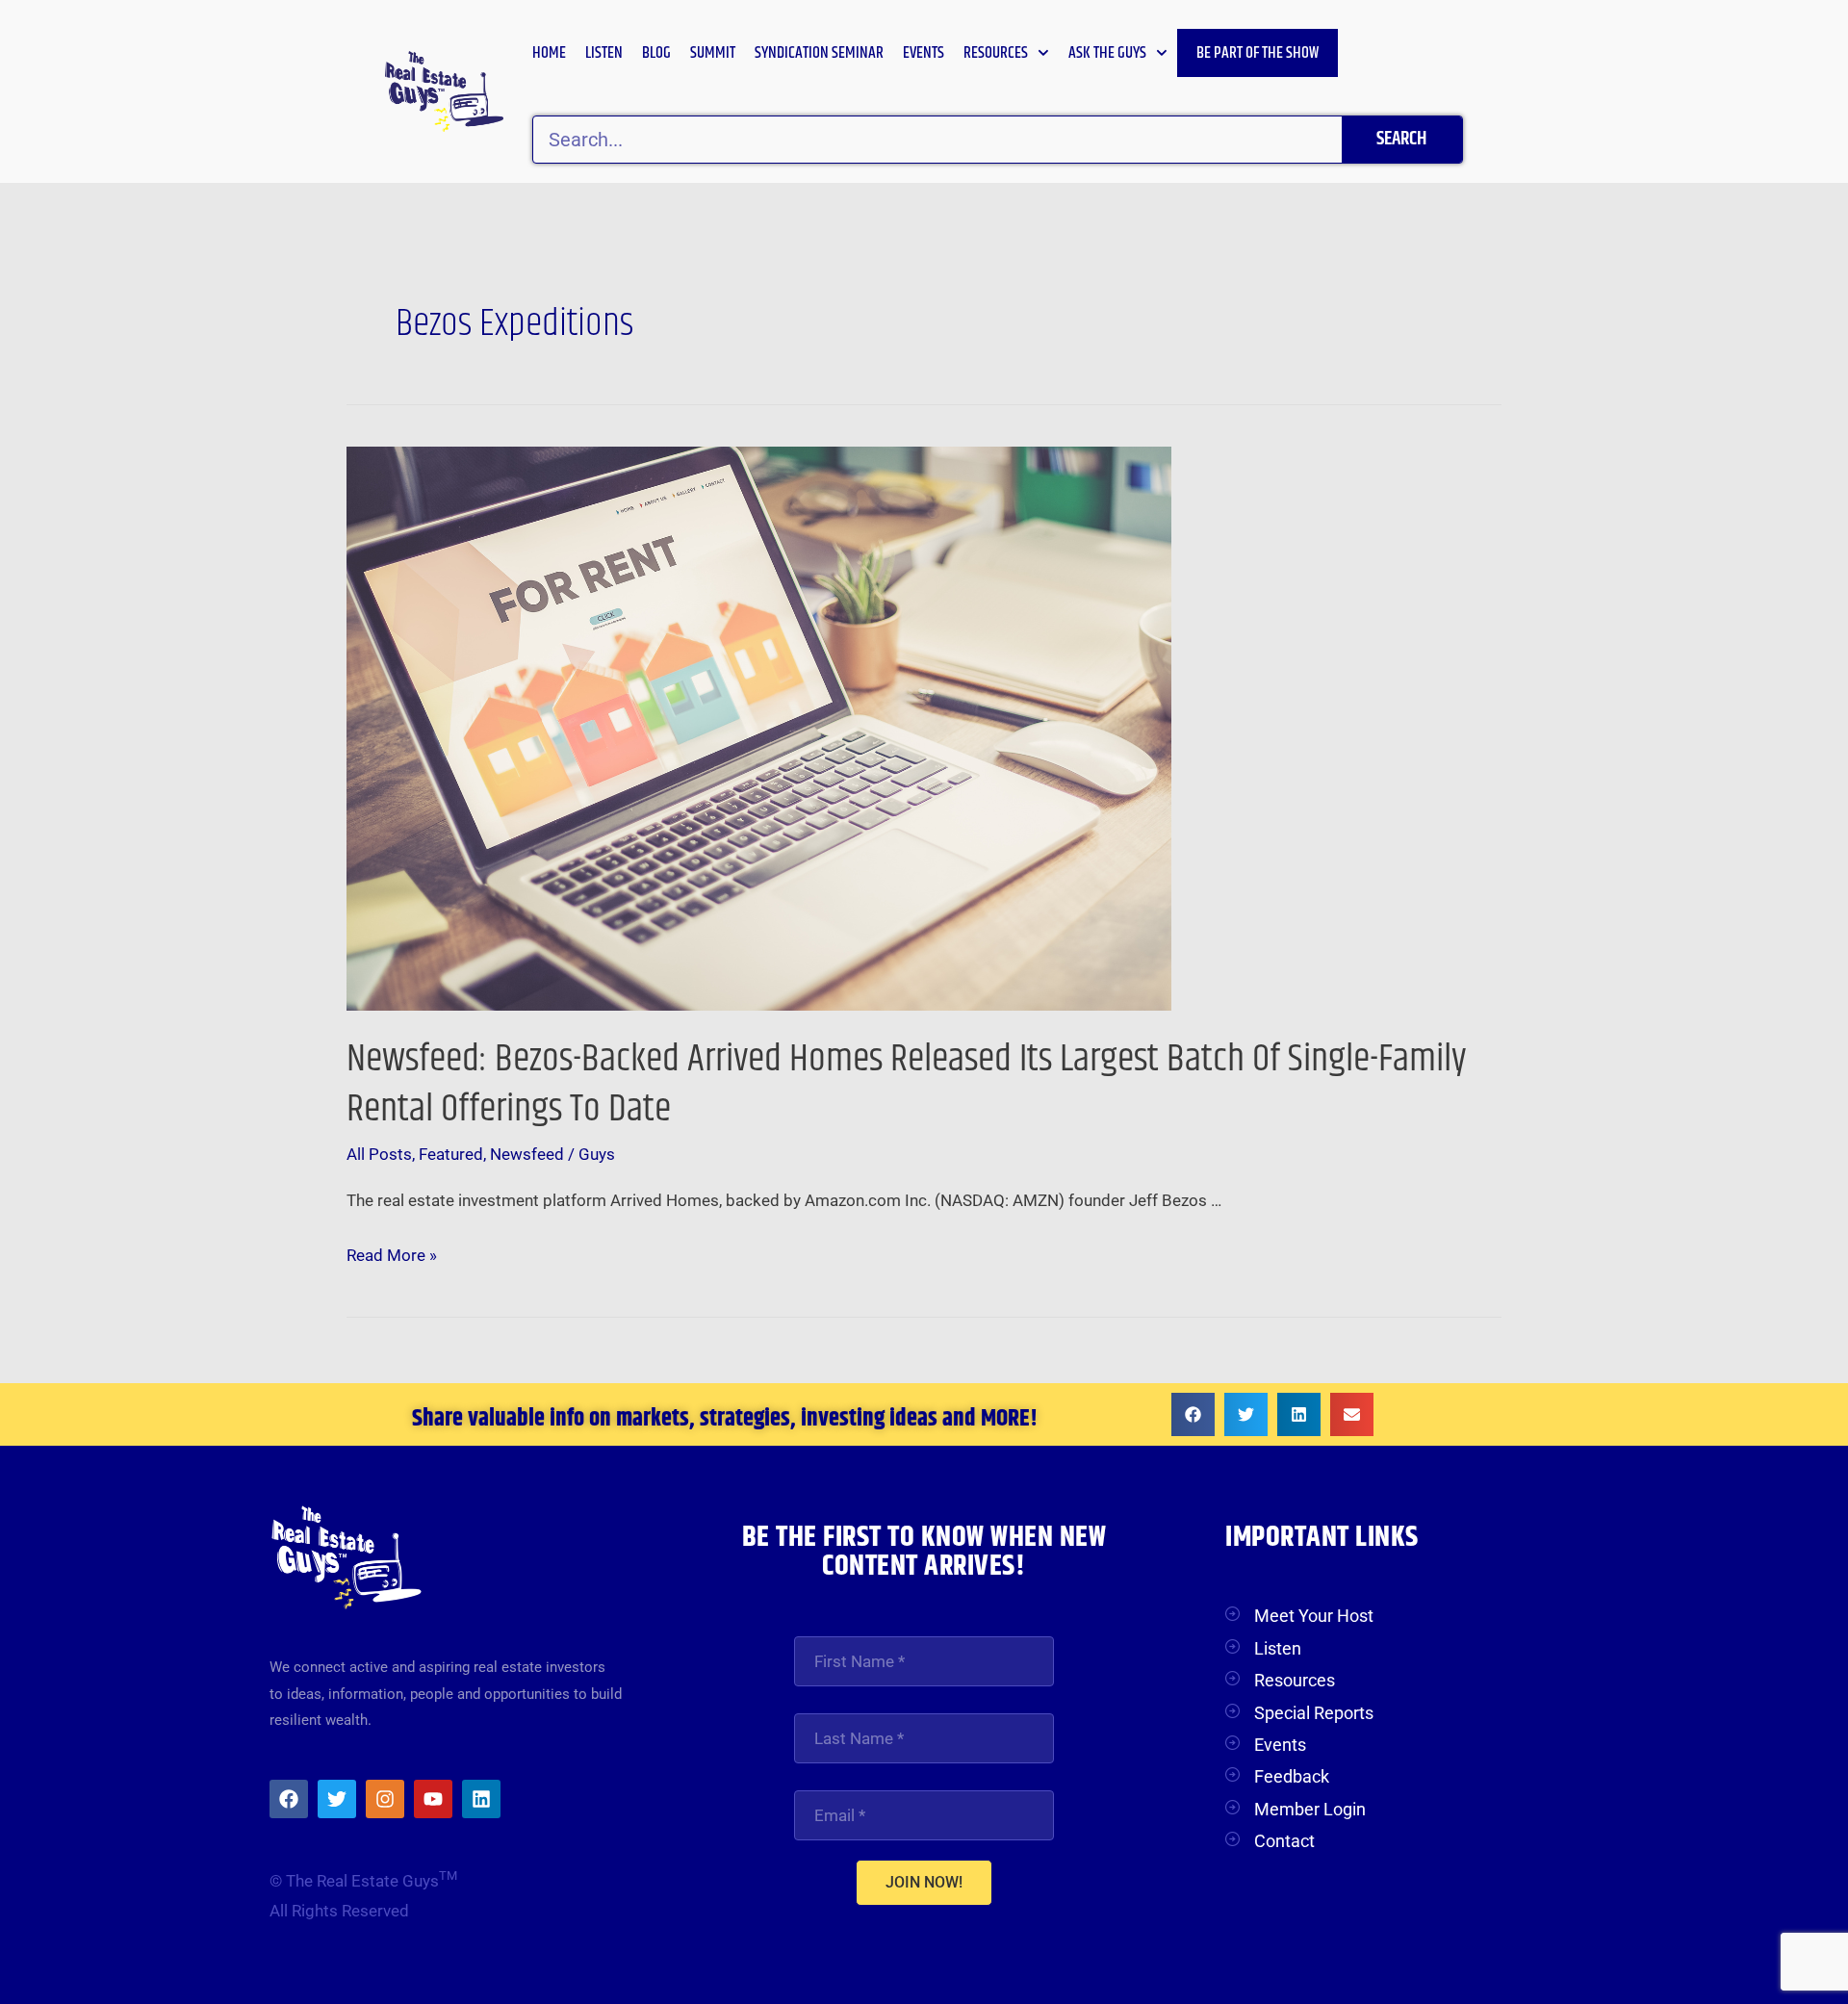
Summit (713, 53)
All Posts (379, 1154)
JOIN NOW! (924, 1882)
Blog (656, 53)
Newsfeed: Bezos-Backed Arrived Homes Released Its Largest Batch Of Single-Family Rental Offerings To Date (907, 1084)
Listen (604, 53)
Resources (996, 53)
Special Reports (1314, 1713)
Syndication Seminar (819, 53)
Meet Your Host (1314, 1616)
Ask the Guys (1107, 53)
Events (924, 53)
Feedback (1292, 1776)
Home (549, 53)
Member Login (1310, 1809)
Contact (1284, 1841)
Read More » (392, 1253)
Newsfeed (527, 1154)
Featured (451, 1154)
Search (1401, 139)
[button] (1193, 1414)
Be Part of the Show (1258, 53)
